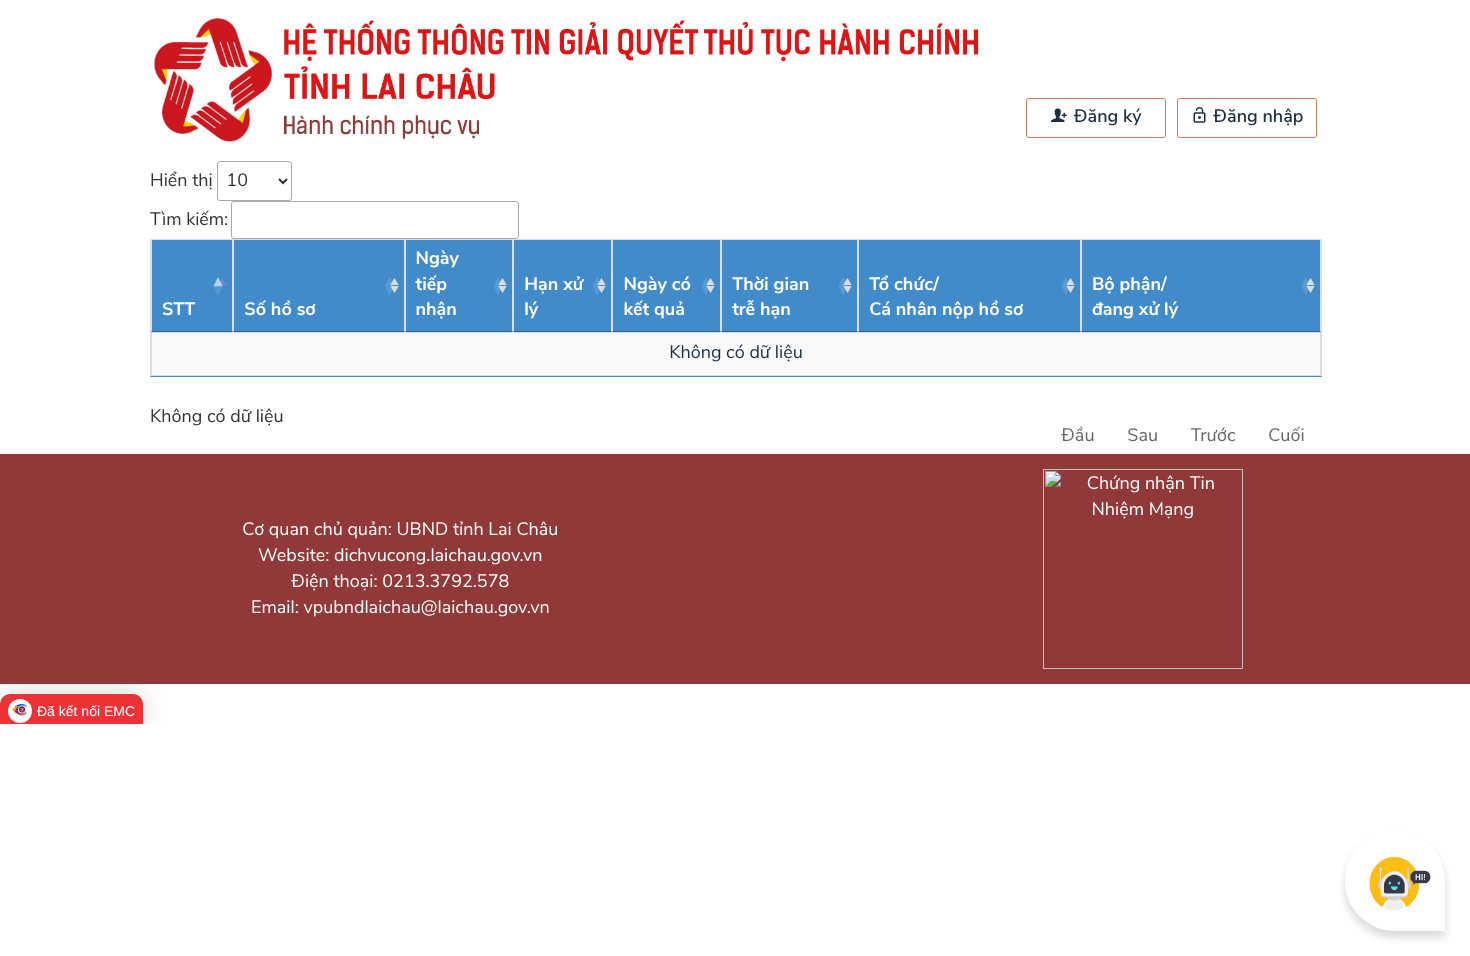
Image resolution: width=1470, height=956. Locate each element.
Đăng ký (1105, 117)
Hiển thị (183, 181)
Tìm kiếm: (189, 220)
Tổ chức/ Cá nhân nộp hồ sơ (946, 298)
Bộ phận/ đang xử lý (1135, 298)
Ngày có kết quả (657, 298)
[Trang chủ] (575, 141)
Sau (1142, 436)
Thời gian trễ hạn (770, 298)
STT (178, 310)
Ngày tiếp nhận (438, 284)
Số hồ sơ (280, 310)
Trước (1213, 436)
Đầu (1077, 436)
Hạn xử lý (553, 298)
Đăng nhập (1256, 117)
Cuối (1286, 436)
